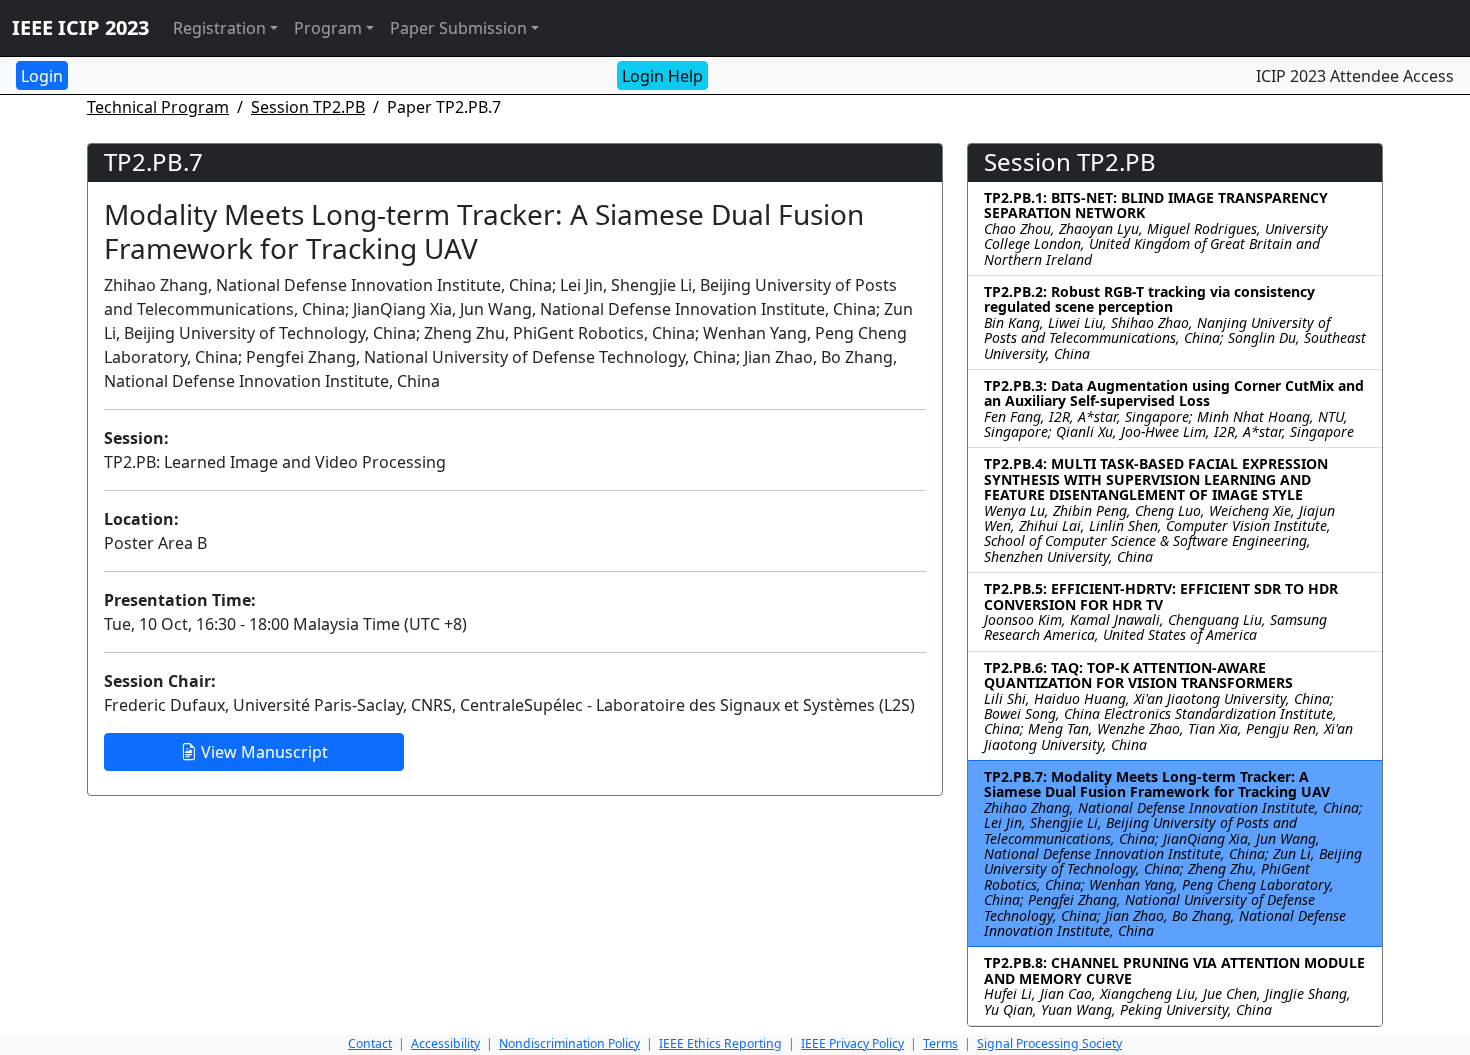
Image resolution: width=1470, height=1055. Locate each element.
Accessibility (445, 1043)
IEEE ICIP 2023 (80, 27)
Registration (219, 28)
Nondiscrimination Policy (569, 1043)
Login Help (662, 76)
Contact (370, 1043)
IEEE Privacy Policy (852, 1043)
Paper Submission (458, 28)
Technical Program (158, 107)
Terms (940, 1043)
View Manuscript (262, 752)
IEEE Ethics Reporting (720, 1043)
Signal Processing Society (1049, 1043)
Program (328, 28)
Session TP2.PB (308, 107)
